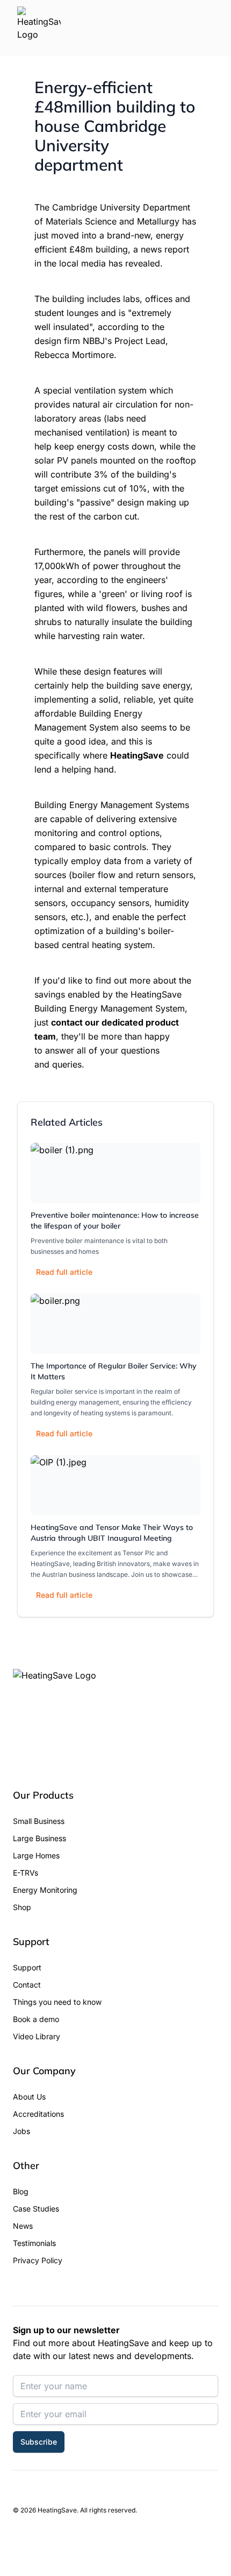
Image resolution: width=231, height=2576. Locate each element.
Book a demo (36, 2019)
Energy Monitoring (45, 1890)
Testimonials (34, 2243)
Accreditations (38, 2114)
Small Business (39, 1821)
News (23, 2226)
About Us (29, 2097)
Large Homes (36, 1855)
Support (27, 1967)
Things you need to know (57, 2002)
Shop (22, 1907)
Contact (27, 1985)
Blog (21, 2191)
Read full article (64, 1272)
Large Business (39, 1838)
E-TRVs (26, 1873)
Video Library (37, 2036)
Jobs (21, 2131)
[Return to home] (39, 28)
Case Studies (36, 2209)
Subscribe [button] (39, 2442)
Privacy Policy (38, 2260)
